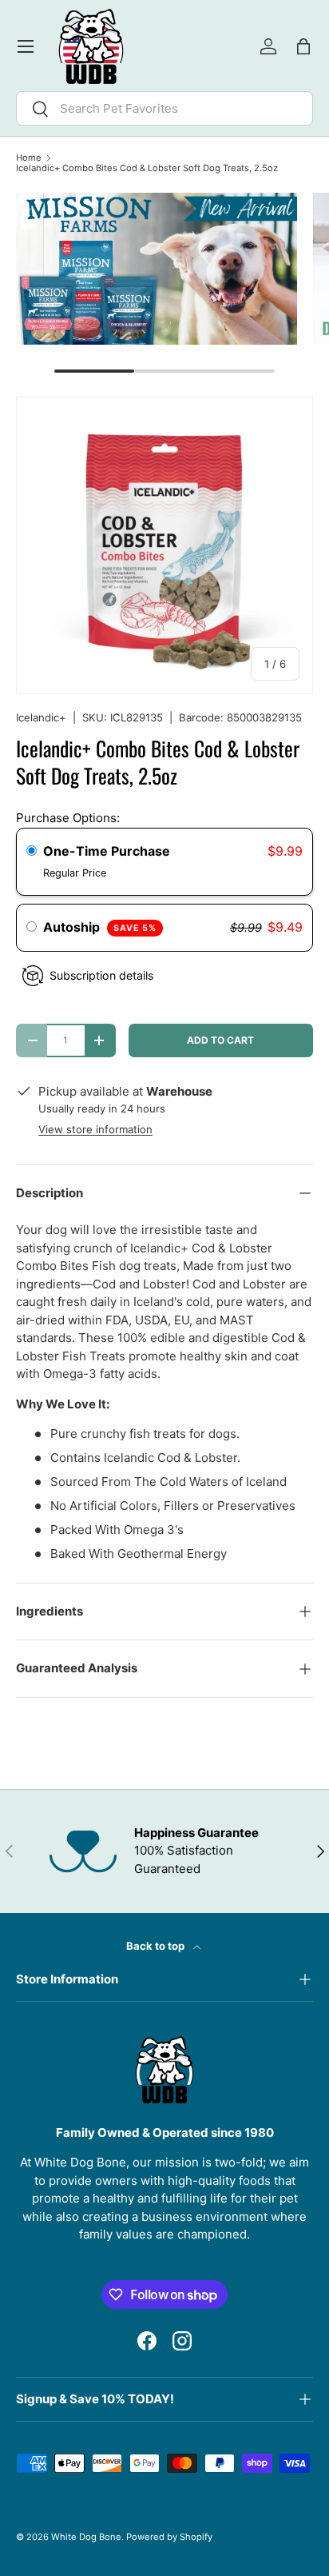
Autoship (100, 927)
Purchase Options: (68, 818)
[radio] (32, 852)
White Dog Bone (86, 2537)
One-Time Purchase (107, 851)
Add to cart (220, 1040)
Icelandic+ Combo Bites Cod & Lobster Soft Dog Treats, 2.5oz (147, 168)
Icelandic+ (41, 717)
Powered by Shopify (169, 2537)
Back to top (157, 1946)
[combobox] (164, 108)
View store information (95, 1129)
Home (29, 158)
